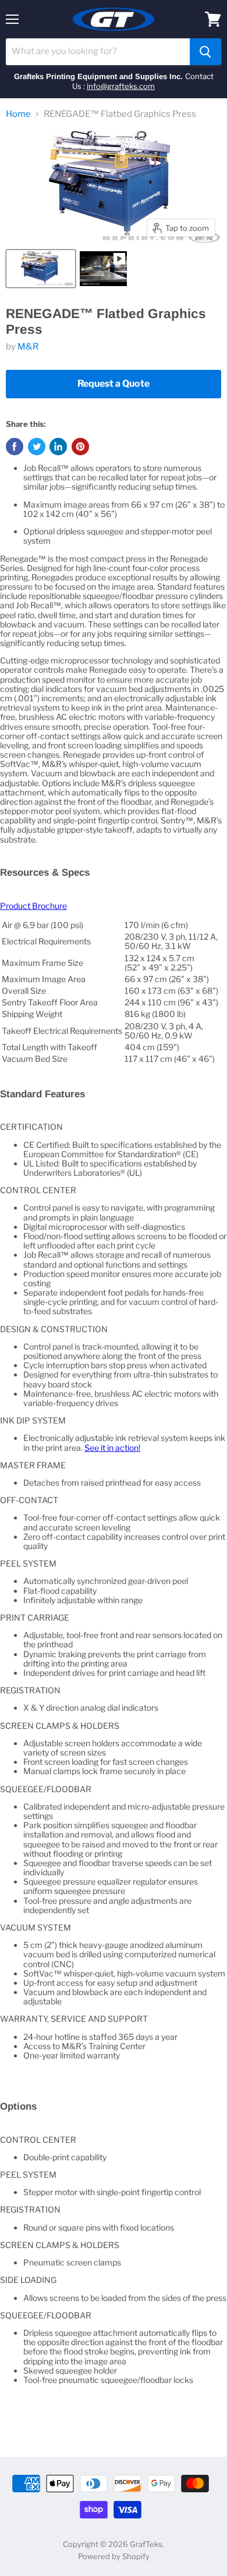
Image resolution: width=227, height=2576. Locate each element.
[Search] (205, 52)
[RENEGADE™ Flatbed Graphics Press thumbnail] (41, 269)
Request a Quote (114, 383)
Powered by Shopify (114, 2556)
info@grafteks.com (121, 86)
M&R (28, 347)
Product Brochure (33, 906)
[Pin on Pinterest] (80, 447)
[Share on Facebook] (15, 447)
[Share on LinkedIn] (58, 447)
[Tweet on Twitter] (37, 447)
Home (18, 114)
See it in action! (112, 1448)
